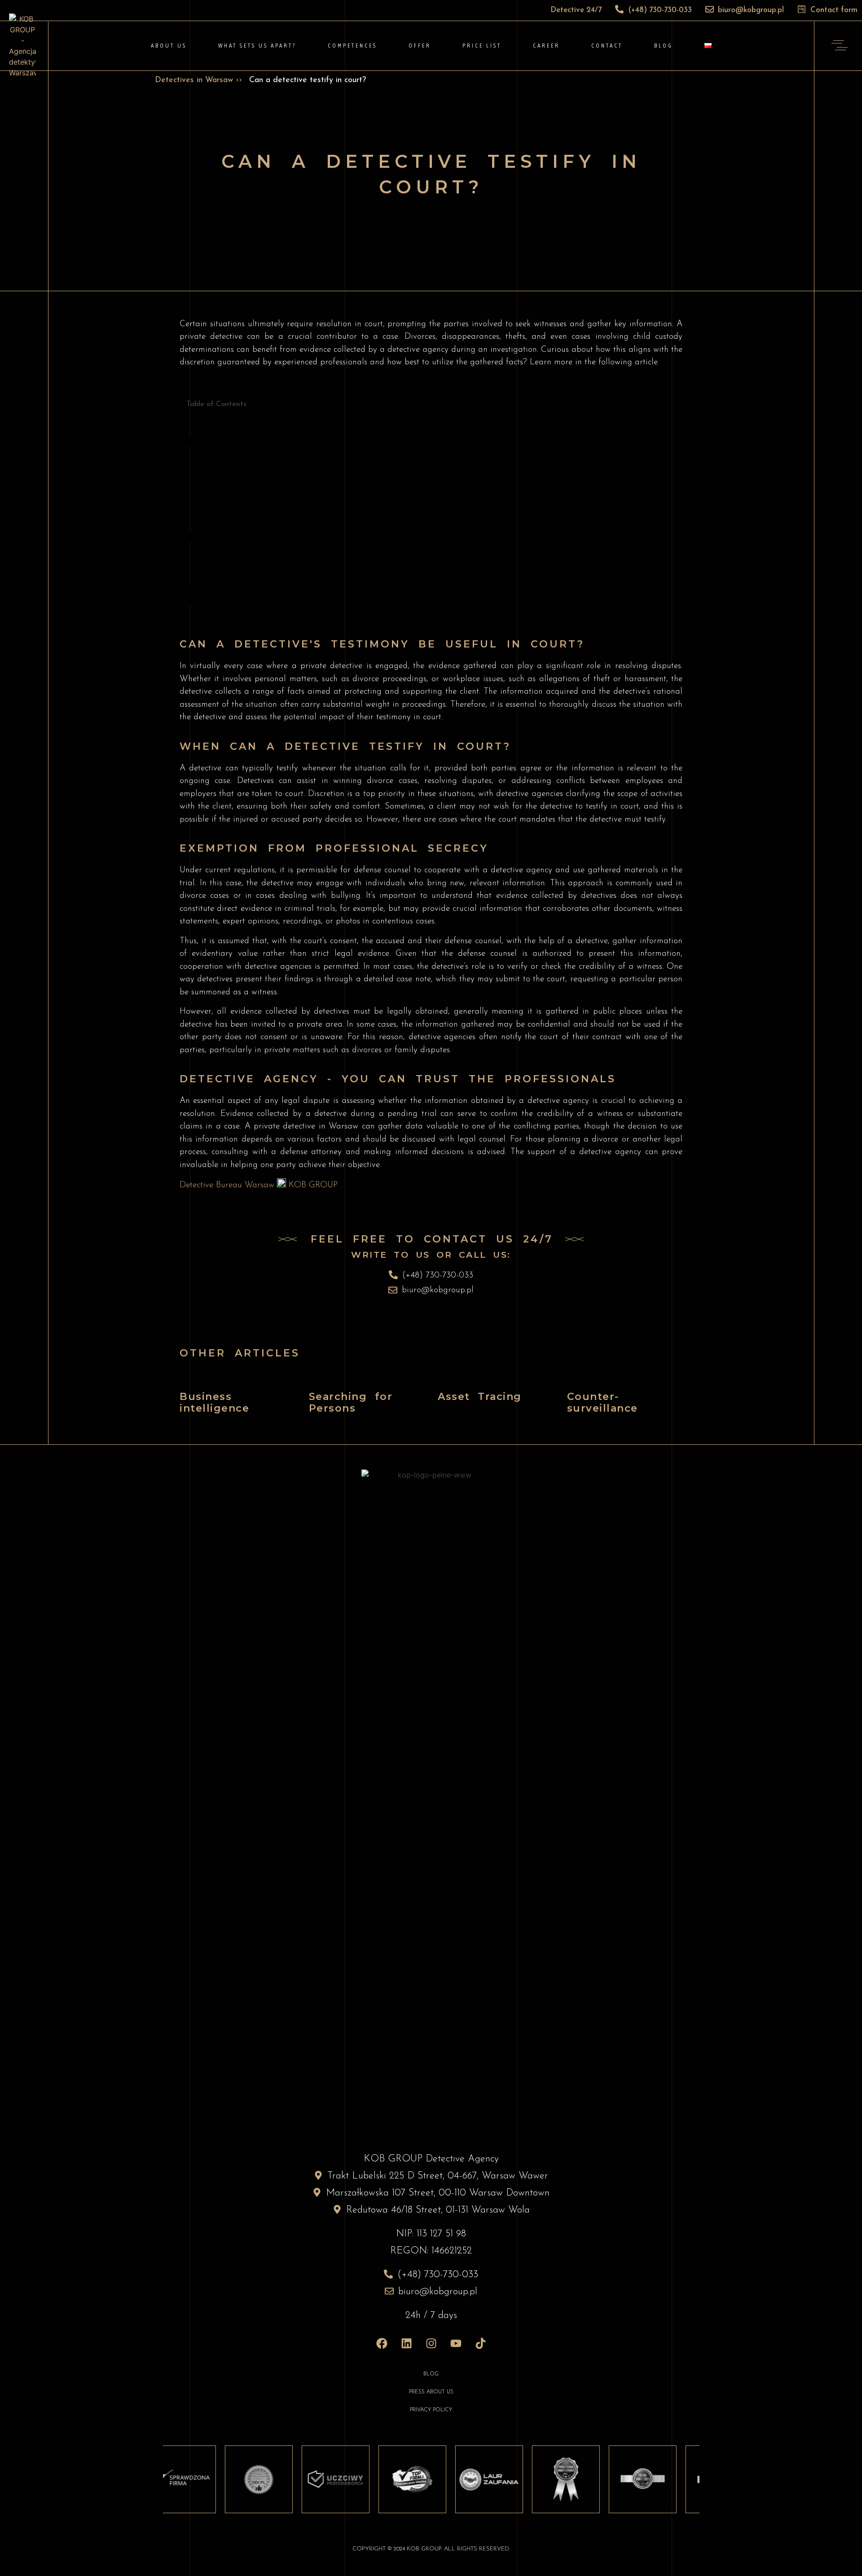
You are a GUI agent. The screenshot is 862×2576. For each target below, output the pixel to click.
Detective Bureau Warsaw (228, 1185)
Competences (352, 46)
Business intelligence (214, 1402)
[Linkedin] (406, 2343)
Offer (420, 46)
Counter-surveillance (603, 1402)
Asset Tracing (480, 1397)
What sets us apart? (257, 46)
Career (546, 46)
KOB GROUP (312, 1185)
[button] (216, 455)
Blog (664, 46)
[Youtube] (456, 2343)
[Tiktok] (480, 2343)
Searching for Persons (351, 1402)
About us (169, 46)
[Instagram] (431, 2343)
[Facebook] (382, 2343)
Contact (607, 46)
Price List (482, 46)
